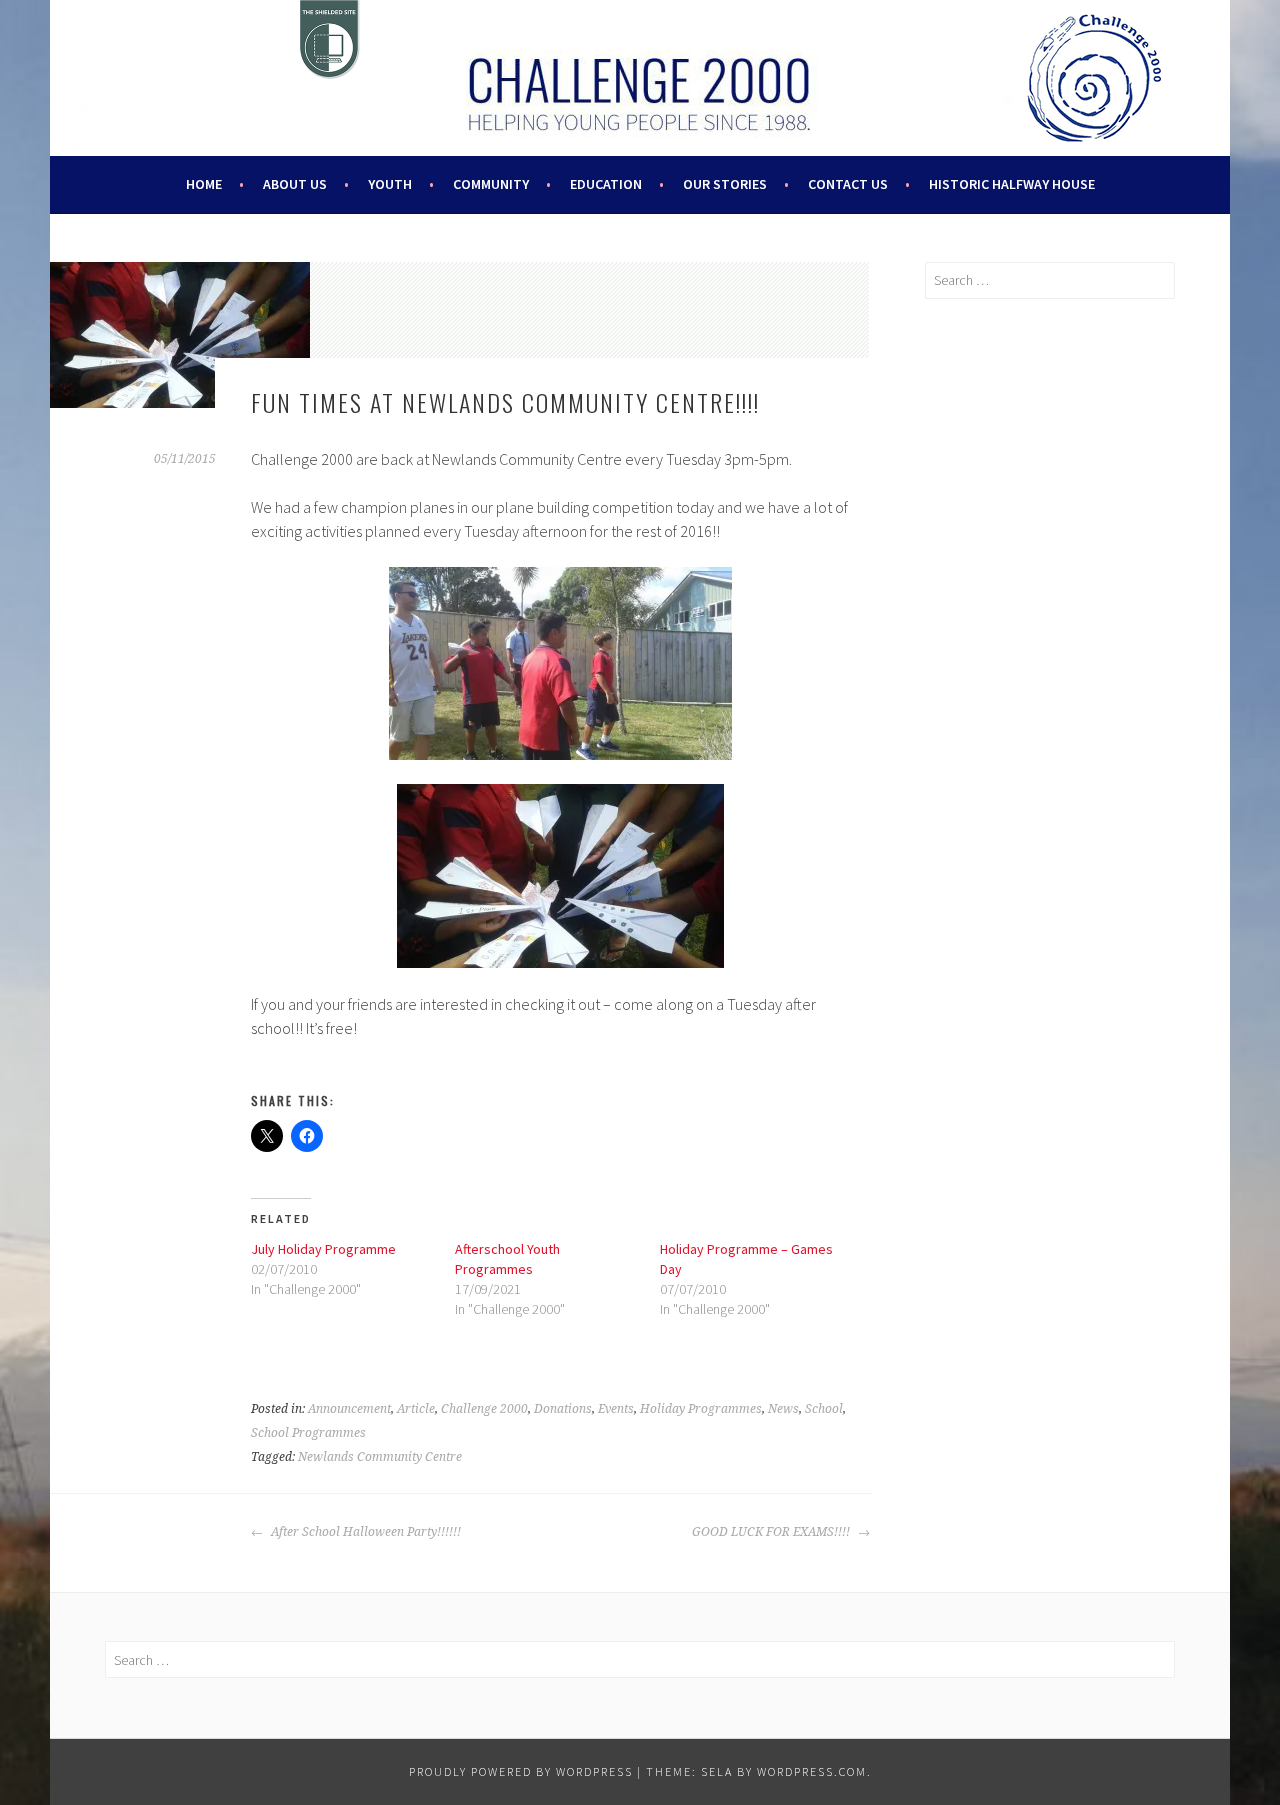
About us (295, 184)
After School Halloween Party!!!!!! (364, 1532)
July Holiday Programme (323, 1249)
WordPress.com (812, 1771)
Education (606, 184)
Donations (563, 1409)
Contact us (848, 184)
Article (416, 1409)
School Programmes (308, 1433)
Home (204, 184)
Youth (390, 184)
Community (491, 184)
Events (616, 1409)
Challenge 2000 (484, 1409)
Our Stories (725, 184)
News (783, 1409)
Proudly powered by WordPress (521, 1771)
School (824, 1409)
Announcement (349, 1409)
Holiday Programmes (701, 1409)
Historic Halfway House (1012, 184)
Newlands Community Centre (380, 1457)
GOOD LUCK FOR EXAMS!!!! (772, 1532)
